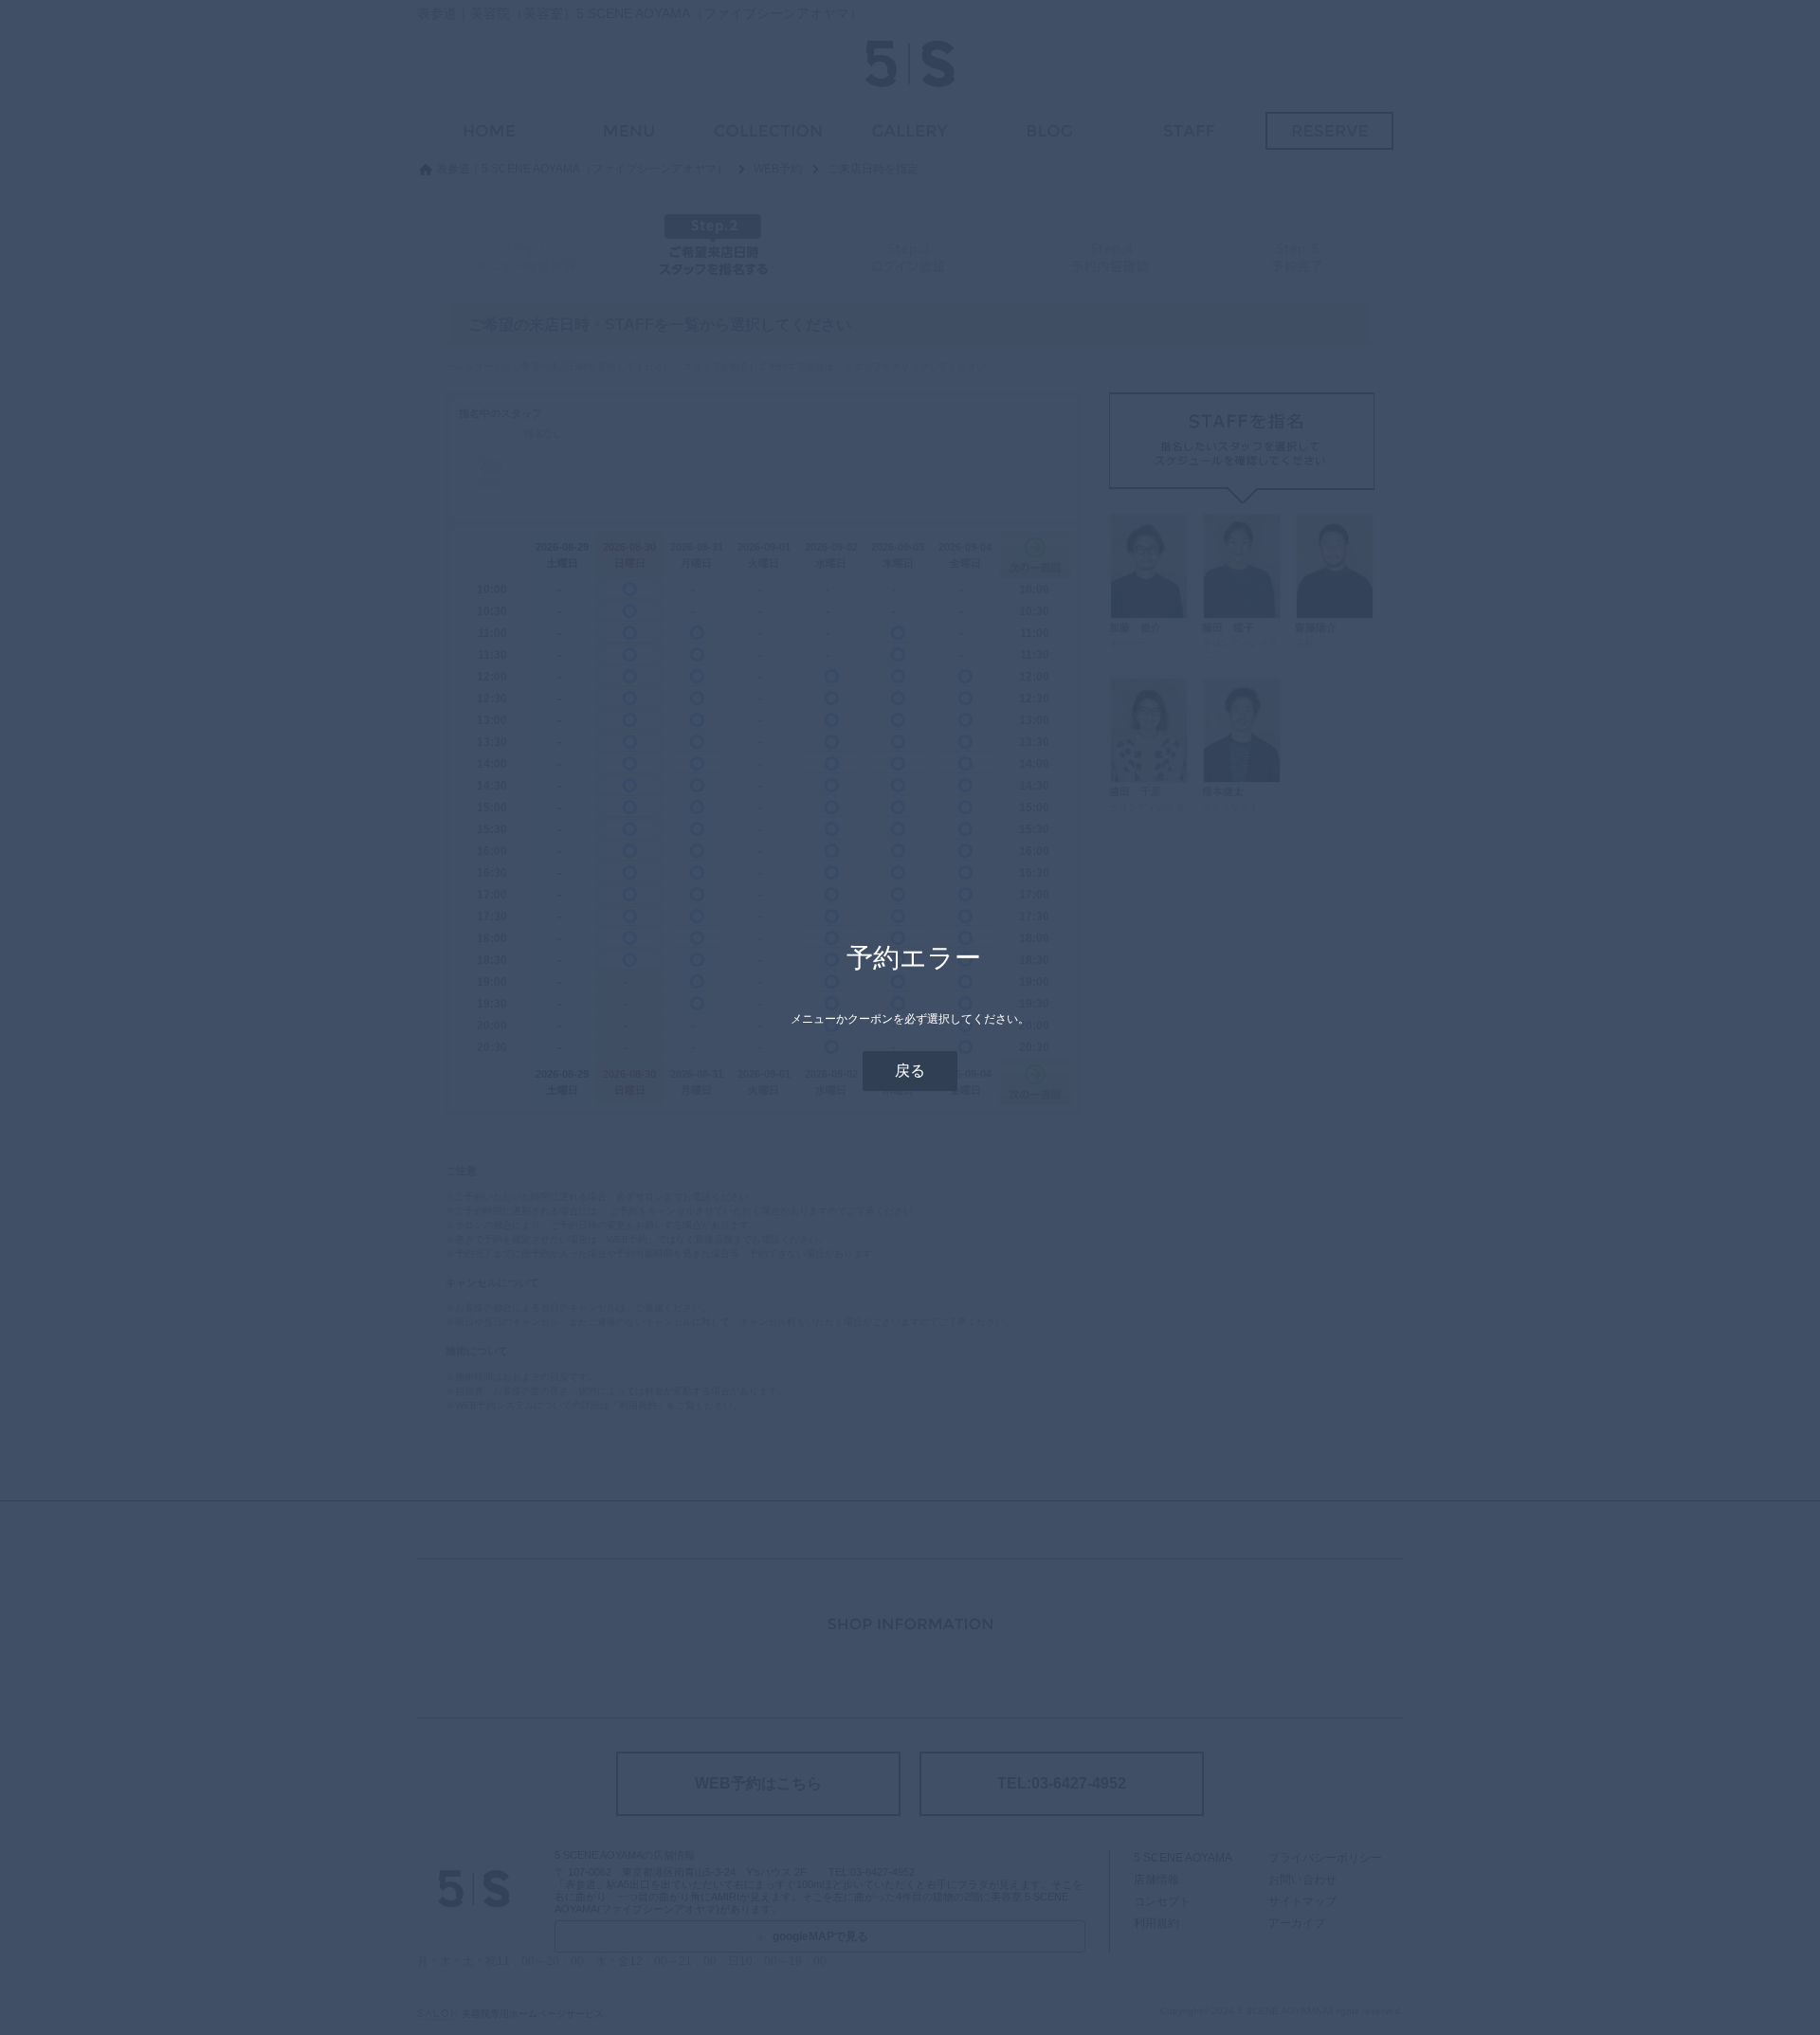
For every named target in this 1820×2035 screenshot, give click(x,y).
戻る (910, 1071)
